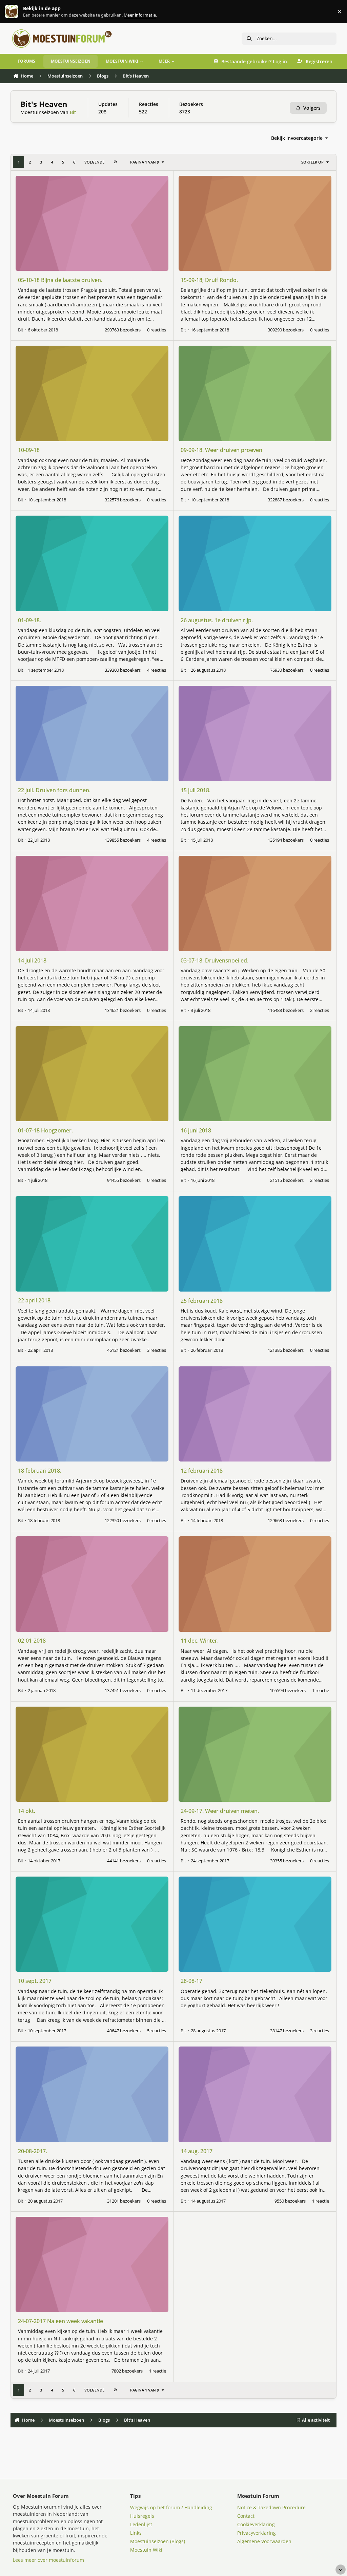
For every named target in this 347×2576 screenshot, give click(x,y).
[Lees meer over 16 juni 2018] (255, 1074)
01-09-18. (29, 620)
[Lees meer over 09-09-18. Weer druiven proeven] (255, 393)
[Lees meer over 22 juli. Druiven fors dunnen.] (92, 733)
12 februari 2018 (202, 1471)
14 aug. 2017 (197, 2151)
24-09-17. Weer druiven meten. (220, 1811)
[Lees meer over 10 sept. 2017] (92, 1924)
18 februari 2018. (40, 1471)
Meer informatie (18, 12)
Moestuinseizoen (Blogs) (158, 2541)
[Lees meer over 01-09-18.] (92, 563)
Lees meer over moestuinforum (48, 2560)
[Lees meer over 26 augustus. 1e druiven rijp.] (255, 563)
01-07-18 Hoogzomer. (45, 1130)
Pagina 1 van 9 (145, 162)
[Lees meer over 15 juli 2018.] (255, 733)
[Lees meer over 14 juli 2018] (92, 903)
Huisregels (142, 2516)
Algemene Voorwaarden (264, 2541)
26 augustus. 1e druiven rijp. (217, 620)
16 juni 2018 (196, 1130)
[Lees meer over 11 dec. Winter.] (255, 1584)
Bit (73, 112)
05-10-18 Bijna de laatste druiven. (60, 280)
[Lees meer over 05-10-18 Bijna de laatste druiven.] (92, 223)
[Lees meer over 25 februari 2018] (255, 1244)
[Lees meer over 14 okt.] (92, 1754)
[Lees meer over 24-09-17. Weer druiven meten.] (255, 1754)
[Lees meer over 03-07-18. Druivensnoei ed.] (255, 903)
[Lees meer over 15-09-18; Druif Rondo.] (255, 223)
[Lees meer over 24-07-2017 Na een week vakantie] (92, 2264)
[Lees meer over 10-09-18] (92, 393)
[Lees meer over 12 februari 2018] (255, 1414)
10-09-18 (29, 450)
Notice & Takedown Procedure (271, 2507)
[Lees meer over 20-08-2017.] (92, 2094)
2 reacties (320, 1010)
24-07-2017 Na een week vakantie (60, 2321)
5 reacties (157, 2031)
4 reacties (157, 670)
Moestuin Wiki (146, 2550)
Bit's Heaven (44, 104)
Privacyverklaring (257, 2533)
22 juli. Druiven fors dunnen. (54, 790)
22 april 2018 (34, 1300)
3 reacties (157, 1350)
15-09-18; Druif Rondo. (209, 280)
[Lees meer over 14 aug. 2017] (255, 2094)
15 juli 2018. (196, 790)
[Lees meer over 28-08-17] (255, 1924)
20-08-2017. (33, 2151)
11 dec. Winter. (200, 1641)
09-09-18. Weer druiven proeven (221, 450)
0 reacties (157, 330)
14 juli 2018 (32, 960)
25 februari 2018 (202, 1301)
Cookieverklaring (256, 2524)
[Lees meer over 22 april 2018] (92, 1244)
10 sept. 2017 (35, 1981)
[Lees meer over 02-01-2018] (92, 1584)
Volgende (94, 162)
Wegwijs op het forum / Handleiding (171, 2507)
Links (136, 2533)
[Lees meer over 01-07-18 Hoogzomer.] (92, 1074)
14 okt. (27, 1811)
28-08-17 (191, 1981)
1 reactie (321, 1690)
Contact (246, 2516)
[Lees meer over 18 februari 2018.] (92, 1414)
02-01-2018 (32, 1641)
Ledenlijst (141, 2524)
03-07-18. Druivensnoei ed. (215, 960)
